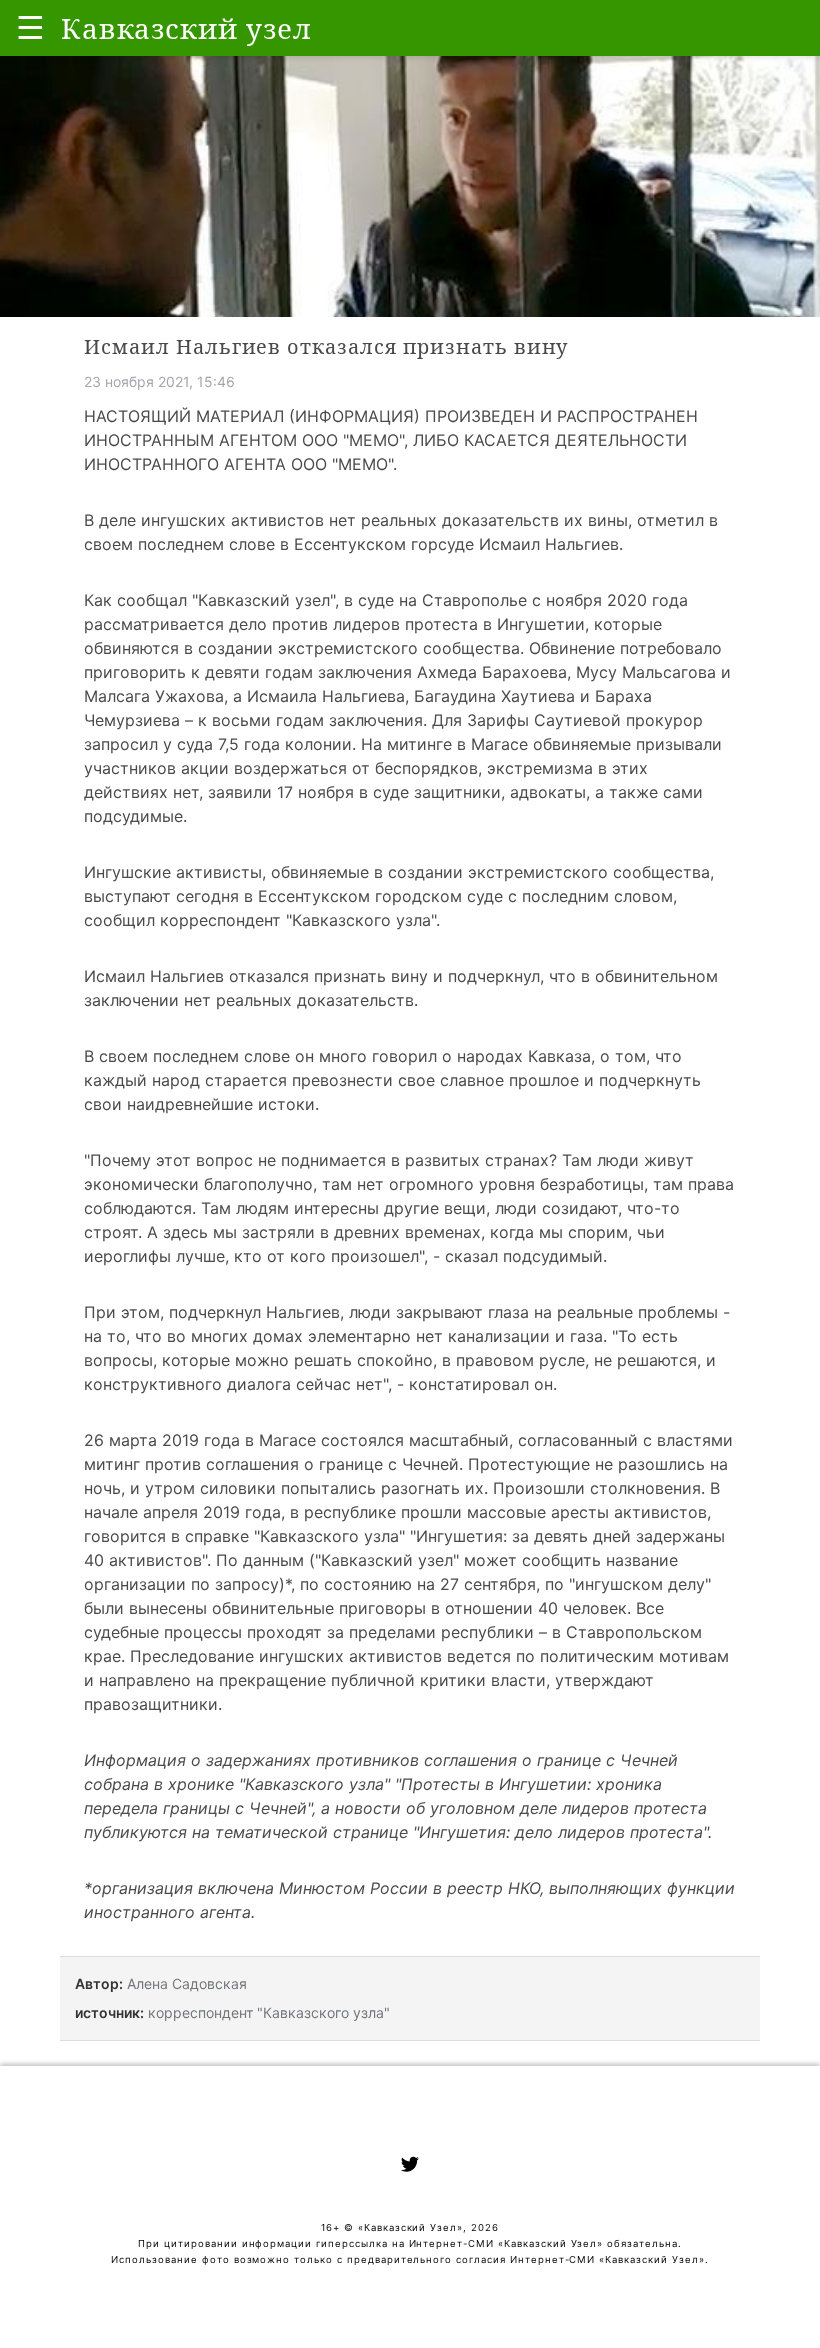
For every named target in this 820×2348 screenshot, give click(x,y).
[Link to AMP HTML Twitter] (410, 2167)
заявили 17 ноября (281, 792)
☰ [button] (30, 27)
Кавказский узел (264, 600)
